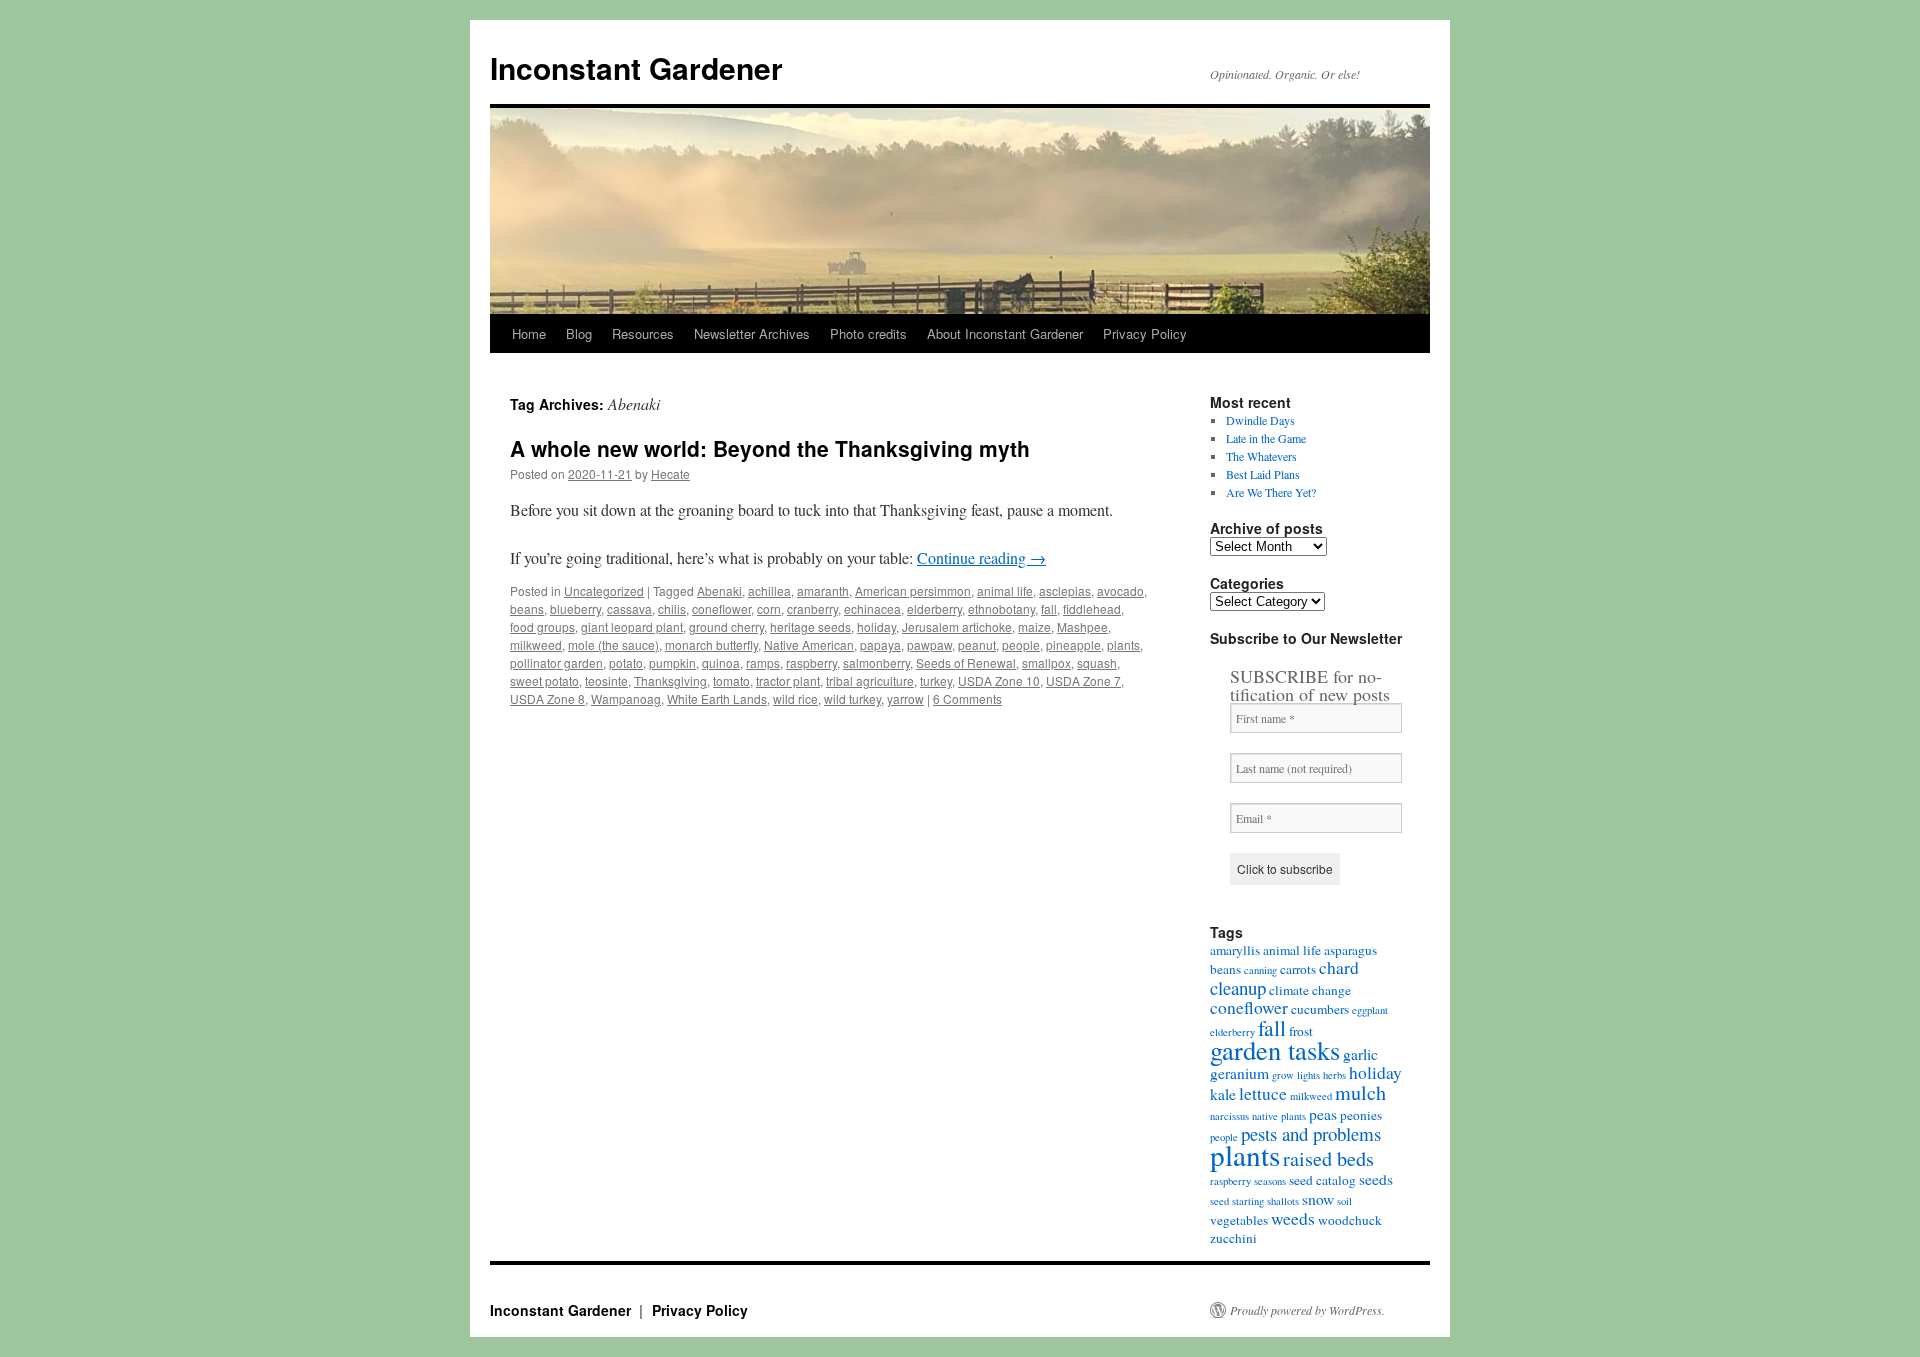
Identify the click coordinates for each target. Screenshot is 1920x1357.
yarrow (905, 698)
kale (1223, 1094)
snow (1318, 1199)
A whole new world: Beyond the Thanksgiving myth (770, 448)
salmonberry (876, 662)
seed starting (1237, 1201)
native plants (1279, 1116)
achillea (769, 590)
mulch (1360, 1092)
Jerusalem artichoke (957, 626)
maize (1034, 626)
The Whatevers (1261, 456)
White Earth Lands (717, 698)
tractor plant (788, 680)
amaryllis (1235, 950)
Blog (579, 333)
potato (626, 662)
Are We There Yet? (1271, 492)
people (1021, 644)
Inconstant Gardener (636, 67)
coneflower (721, 608)
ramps (763, 662)
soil (1344, 1201)
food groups (542, 626)
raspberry (811, 662)
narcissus (1229, 1116)
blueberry (575, 608)
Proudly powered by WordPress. (1307, 1310)
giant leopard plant (632, 626)
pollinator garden (556, 662)
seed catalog (1322, 1180)
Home (529, 333)
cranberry (812, 608)
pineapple (1073, 644)
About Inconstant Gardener (1005, 333)
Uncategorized (604, 590)
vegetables (1239, 1220)
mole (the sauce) (613, 644)
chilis (672, 608)
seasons (1270, 1181)
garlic (1360, 1054)
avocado (1120, 590)
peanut (977, 644)
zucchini (1233, 1238)
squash (1097, 662)
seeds (1376, 1179)
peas (1323, 1114)
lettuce (1263, 1093)
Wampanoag (626, 698)
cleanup (1238, 987)
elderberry (934, 608)
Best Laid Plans (1263, 474)
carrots (1298, 969)
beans (527, 608)
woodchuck (1350, 1220)
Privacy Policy (1145, 333)
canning (1260, 970)
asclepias (1065, 590)
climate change (1310, 990)
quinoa (721, 662)
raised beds (1328, 1158)
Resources (643, 333)
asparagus (1350, 950)
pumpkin (672, 662)
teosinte (606, 680)
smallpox (1046, 662)
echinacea (872, 608)
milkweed (536, 644)
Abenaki (719, 590)
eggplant (1370, 1010)
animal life (1005, 590)
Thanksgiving (670, 680)
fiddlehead (1092, 608)
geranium (1239, 1073)
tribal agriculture (870, 680)
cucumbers (1320, 1009)
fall (1049, 608)
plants (1123, 644)
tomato (731, 680)
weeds (1293, 1218)
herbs (1334, 1075)
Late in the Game (1266, 438)
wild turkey (852, 698)
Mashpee (1082, 626)
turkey (936, 680)
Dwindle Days (1260, 420)
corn (769, 608)
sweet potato (544, 680)
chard (1339, 967)
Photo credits (868, 333)
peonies (1361, 1115)
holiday (876, 626)
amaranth (823, 590)
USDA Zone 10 (999, 680)
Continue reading (981, 557)
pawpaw (929, 644)
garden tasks (1275, 1049)
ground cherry (726, 626)
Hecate (670, 473)
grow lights (1296, 1075)
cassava (629, 608)
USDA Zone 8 (547, 698)
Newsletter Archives (752, 333)
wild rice (795, 698)
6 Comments (967, 698)
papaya (880, 644)
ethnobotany (1001, 608)
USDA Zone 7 (1083, 680)
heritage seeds (810, 626)
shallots (1283, 1201)
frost (1301, 1031)
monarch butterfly (711, 644)
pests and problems (1311, 1133)
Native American (809, 644)
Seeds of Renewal (966, 662)
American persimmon (913, 590)
